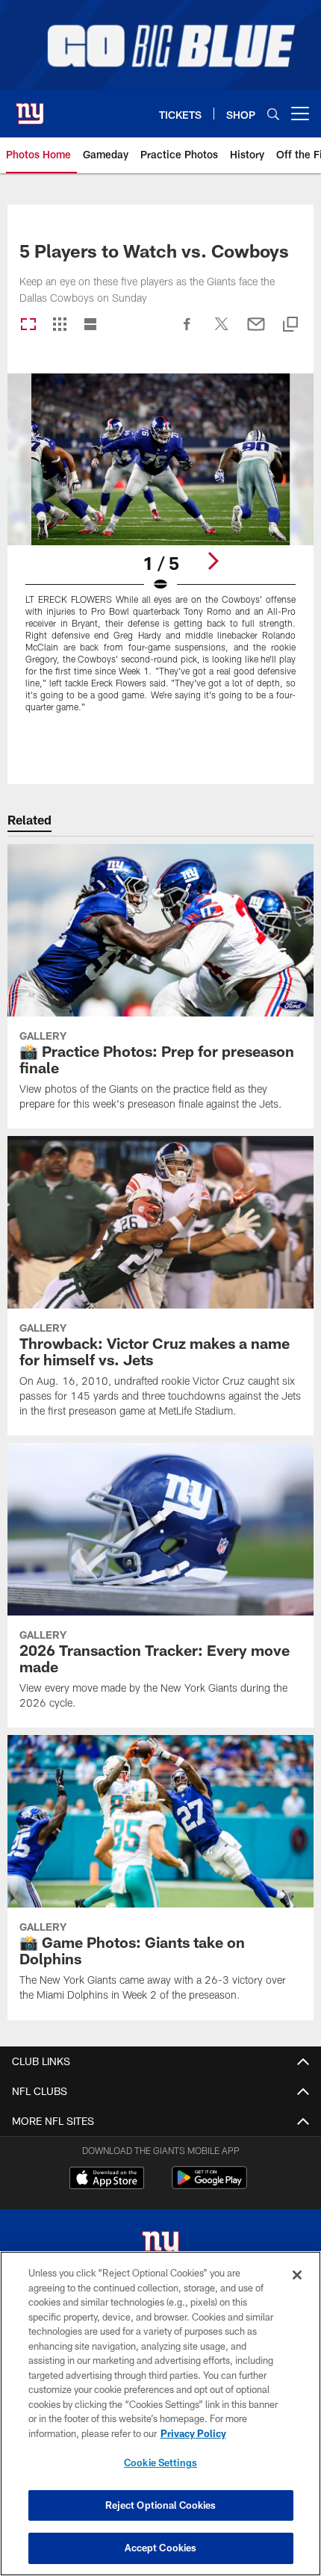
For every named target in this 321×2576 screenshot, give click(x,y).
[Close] (297, 2275)
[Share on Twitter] (222, 332)
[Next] (213, 561)
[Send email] (256, 332)
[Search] (273, 114)
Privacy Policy (193, 2433)
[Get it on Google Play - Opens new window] (209, 2185)
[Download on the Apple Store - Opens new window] (107, 2179)
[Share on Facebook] (187, 332)
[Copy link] (290, 325)
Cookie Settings (160, 2462)
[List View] (90, 325)
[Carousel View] (28, 325)
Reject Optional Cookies (161, 2505)
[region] (160, 2414)
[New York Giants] (160, 2247)
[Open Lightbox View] (160, 552)
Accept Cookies (161, 2548)
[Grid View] (59, 325)
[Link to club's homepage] (30, 108)
